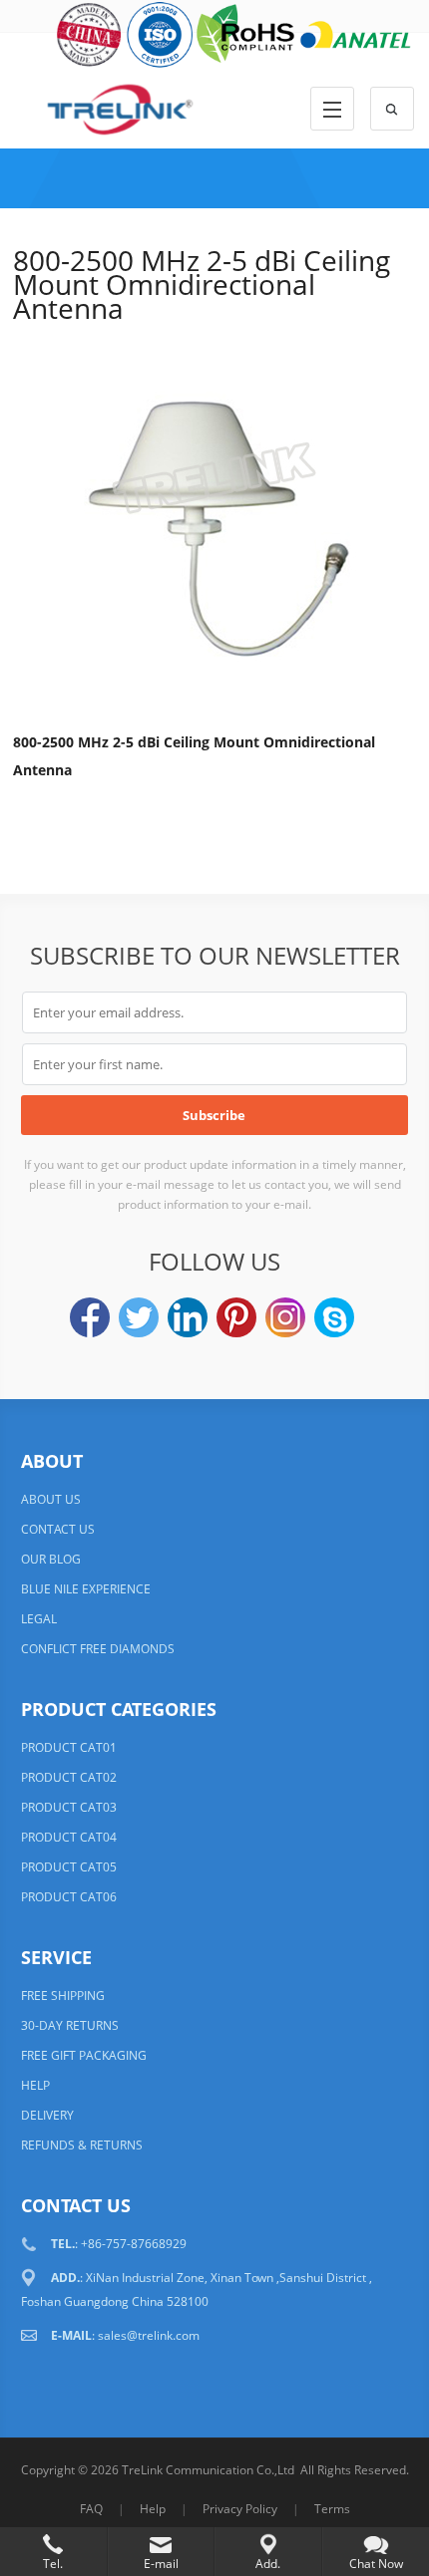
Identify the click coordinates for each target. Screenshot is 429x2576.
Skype (334, 1317)
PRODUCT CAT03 (69, 1807)
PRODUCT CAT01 (69, 1747)
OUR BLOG (51, 1559)
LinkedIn (188, 1317)
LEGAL (39, 1619)
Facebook (90, 1317)
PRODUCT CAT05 (69, 1867)
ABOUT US (51, 1499)
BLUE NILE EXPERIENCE (86, 1589)
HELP (35, 2085)
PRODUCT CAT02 (69, 1777)
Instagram (285, 1317)
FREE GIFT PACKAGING (84, 2055)
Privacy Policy (240, 2509)
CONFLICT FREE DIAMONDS (98, 1649)
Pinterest (236, 1317)
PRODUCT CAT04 (69, 1837)
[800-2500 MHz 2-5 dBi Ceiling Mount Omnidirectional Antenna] (213, 522)
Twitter (139, 1317)
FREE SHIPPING (63, 1996)
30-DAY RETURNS (70, 2025)
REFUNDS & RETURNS (82, 2145)
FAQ (91, 2509)
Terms (332, 2509)
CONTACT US (58, 1529)
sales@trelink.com (149, 2335)
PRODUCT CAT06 (69, 1897)
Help (153, 2509)
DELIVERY (47, 2115)
